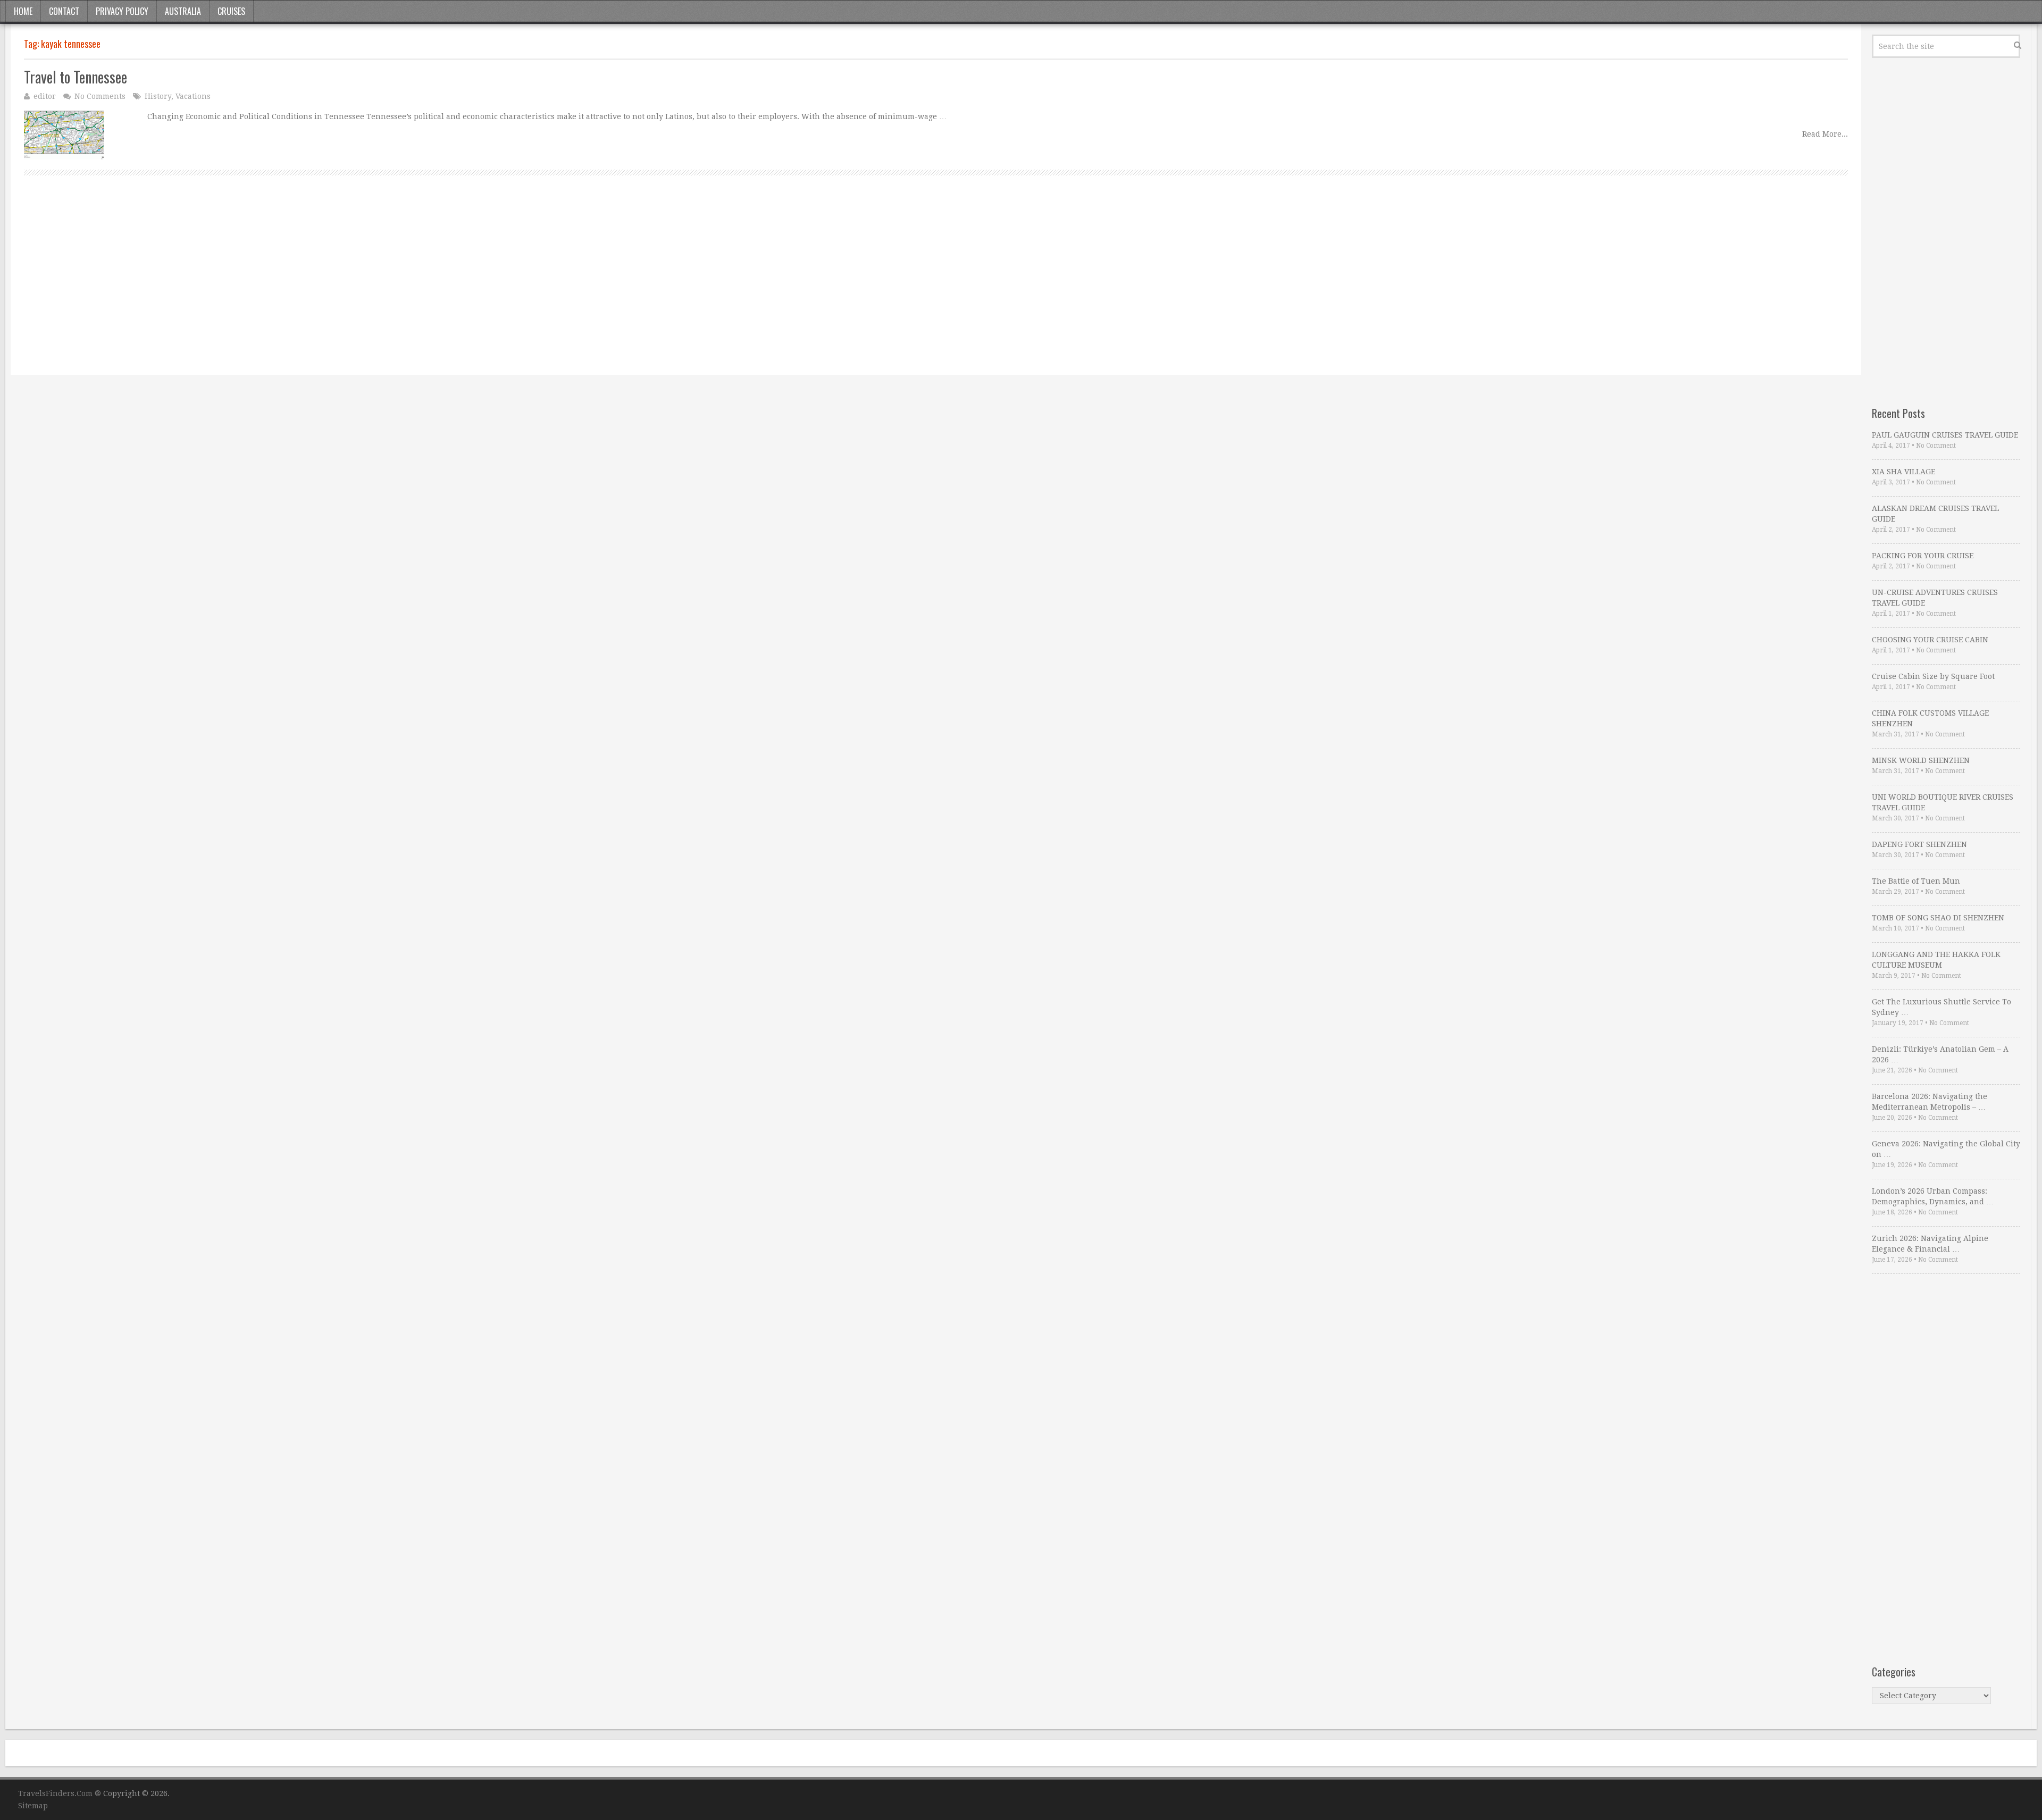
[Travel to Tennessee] (64, 135)
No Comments (100, 96)
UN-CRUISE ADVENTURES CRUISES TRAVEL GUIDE (1935, 598)
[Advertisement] (343, 287)
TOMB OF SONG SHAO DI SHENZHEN (1938, 918)
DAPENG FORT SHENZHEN (1919, 844)
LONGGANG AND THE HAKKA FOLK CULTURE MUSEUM (1936, 960)
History (158, 96)
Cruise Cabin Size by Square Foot (1933, 676)
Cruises (231, 11)
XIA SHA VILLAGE (1903, 472)
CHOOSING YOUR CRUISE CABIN (1930, 640)
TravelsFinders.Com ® (60, 1793)
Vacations (193, 96)
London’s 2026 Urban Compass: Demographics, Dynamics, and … (1933, 1196)
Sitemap (33, 1806)
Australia (183, 11)
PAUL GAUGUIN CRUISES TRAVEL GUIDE (1945, 435)
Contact (64, 11)
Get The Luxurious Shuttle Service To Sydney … (1941, 1007)
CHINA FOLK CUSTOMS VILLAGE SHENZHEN (1930, 718)
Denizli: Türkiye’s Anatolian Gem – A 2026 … (1940, 1054)
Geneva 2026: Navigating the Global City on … (1946, 1149)
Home (23, 11)
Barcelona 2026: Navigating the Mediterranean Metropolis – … (1930, 1102)
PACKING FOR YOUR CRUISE (1923, 556)
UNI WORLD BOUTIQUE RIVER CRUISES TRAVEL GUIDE (1943, 802)
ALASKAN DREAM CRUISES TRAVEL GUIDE (1935, 514)
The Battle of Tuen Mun (1916, 881)
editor (45, 96)
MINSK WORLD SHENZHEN (1921, 760)
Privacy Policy (122, 11)
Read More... (1825, 134)
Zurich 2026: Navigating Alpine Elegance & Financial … (1930, 1244)
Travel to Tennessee (76, 77)
